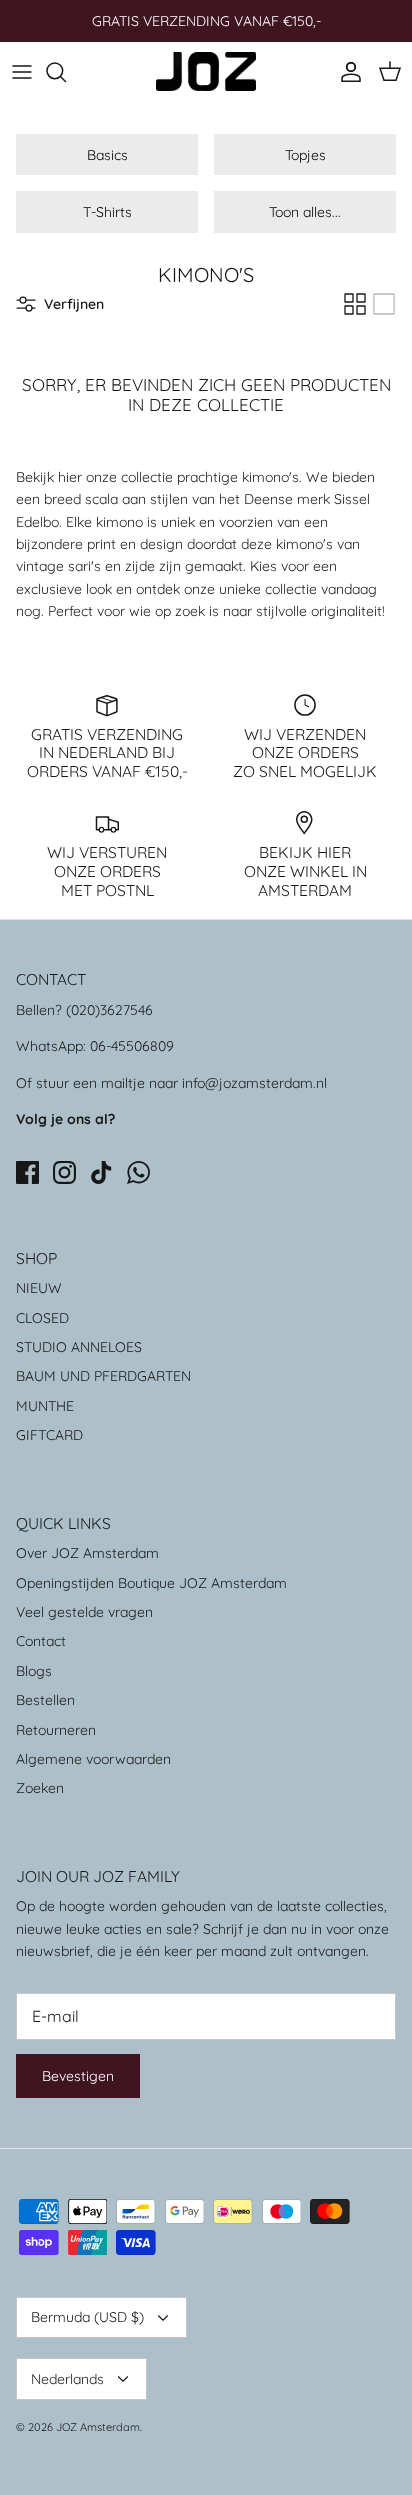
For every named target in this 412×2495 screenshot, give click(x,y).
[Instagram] (64, 1172)
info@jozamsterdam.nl (254, 1083)
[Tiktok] (101, 1172)
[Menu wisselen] (22, 72)
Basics (107, 155)
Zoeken (40, 1788)
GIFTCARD (49, 1435)
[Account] (346, 72)
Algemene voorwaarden (93, 1759)
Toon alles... (305, 212)
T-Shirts (107, 212)
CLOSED (42, 1318)
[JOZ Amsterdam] (206, 71)
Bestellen (45, 1700)
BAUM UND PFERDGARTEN (103, 1376)
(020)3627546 (109, 1010)
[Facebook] (27, 1172)
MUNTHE (45, 1406)
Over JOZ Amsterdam (87, 1553)
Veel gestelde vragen (84, 1612)
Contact (41, 1641)
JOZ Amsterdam (98, 2427)
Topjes (305, 155)
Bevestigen (78, 2076)
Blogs (34, 1671)
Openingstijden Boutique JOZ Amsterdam (151, 1583)
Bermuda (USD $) (87, 2317)
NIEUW (39, 1288)
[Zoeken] (66, 72)
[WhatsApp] (138, 1172)
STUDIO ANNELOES (79, 1347)
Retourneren (56, 1730)
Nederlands (67, 2379)
